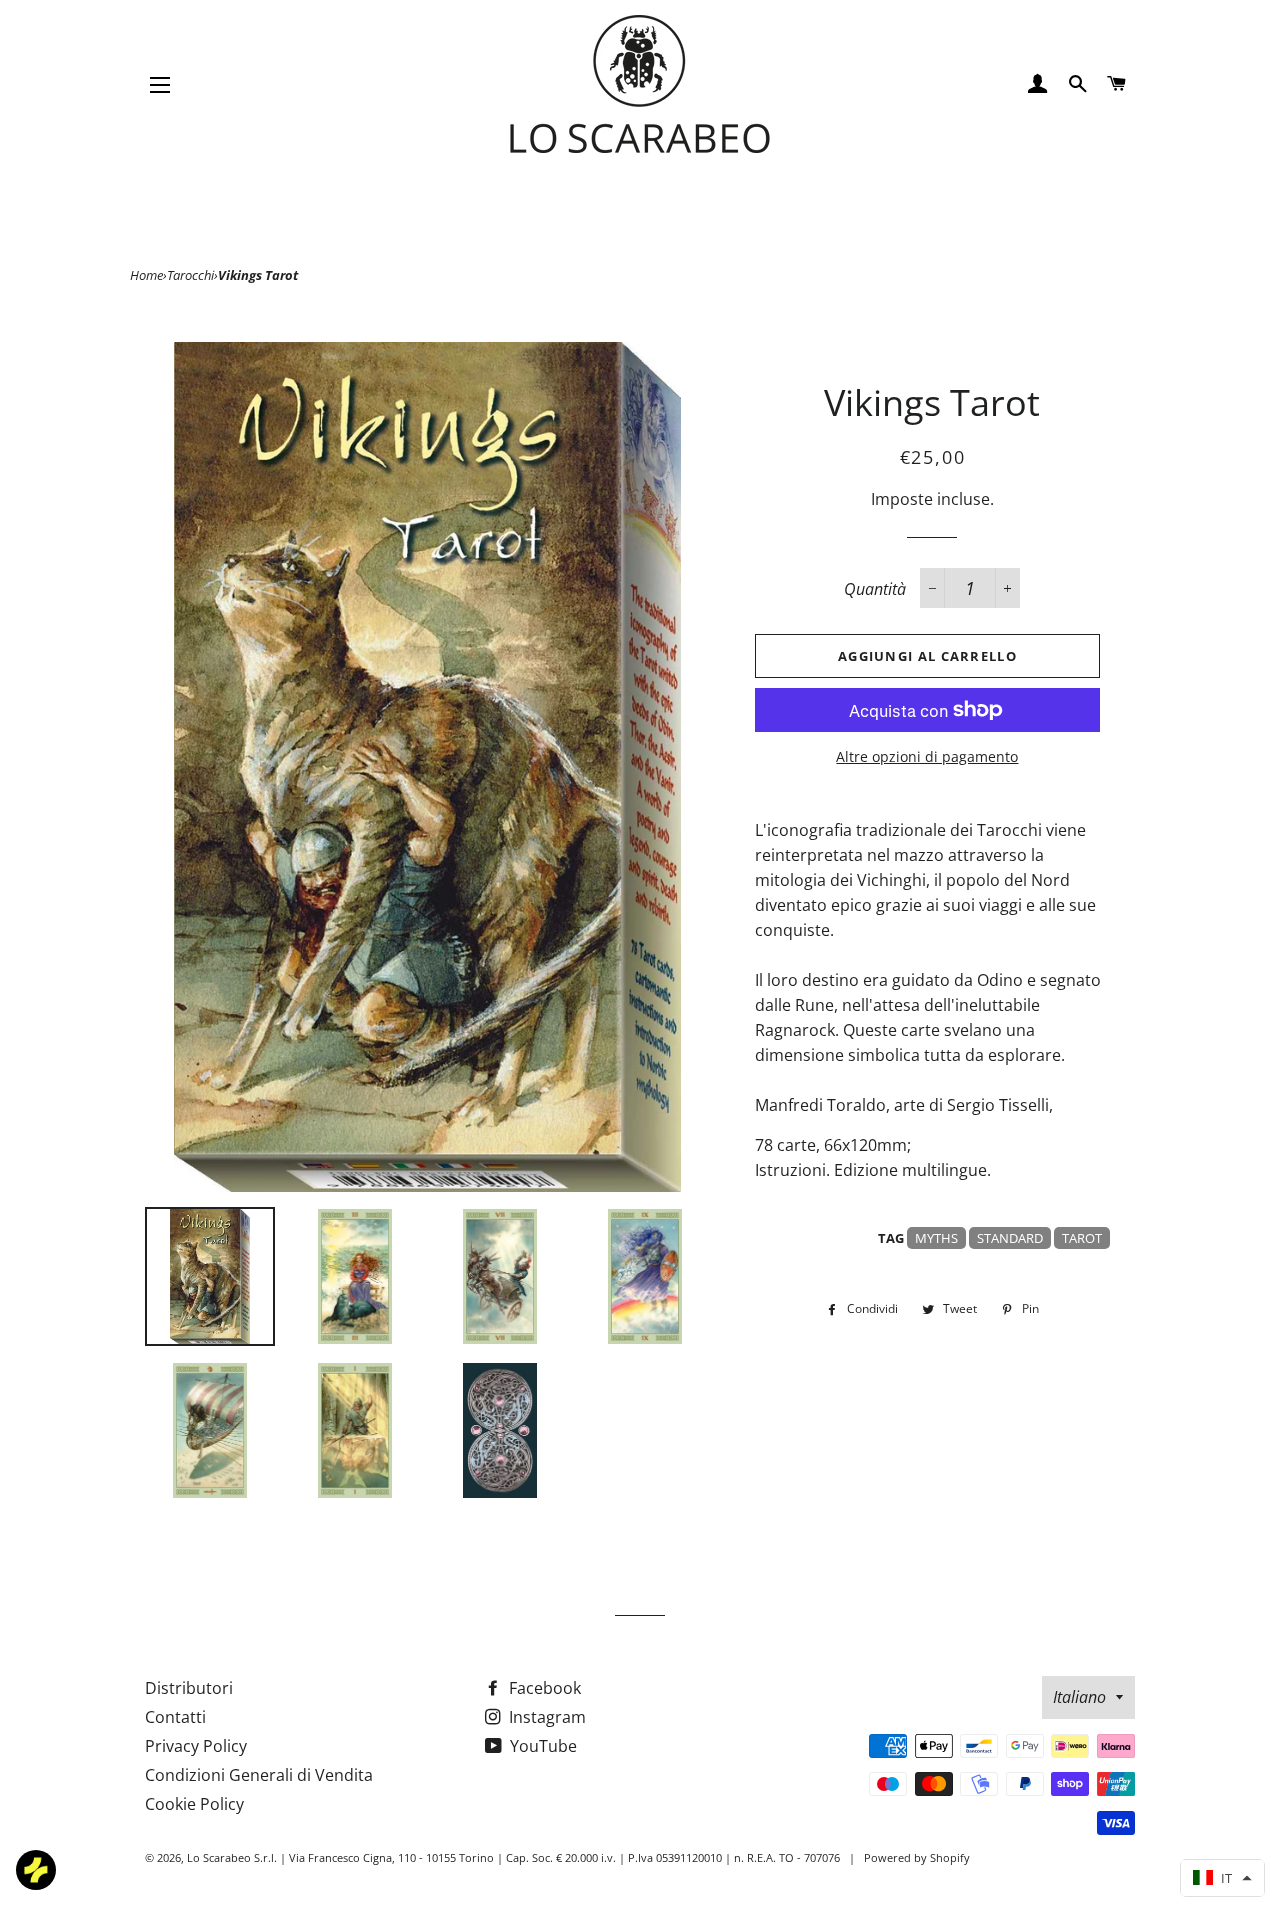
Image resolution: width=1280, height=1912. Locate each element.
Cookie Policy (194, 1804)
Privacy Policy (196, 1746)
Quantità (875, 589)
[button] (1222, 1878)
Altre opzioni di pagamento (927, 756)
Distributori (189, 1688)
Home (146, 275)
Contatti (175, 1717)
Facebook (543, 1688)
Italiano (1079, 1697)
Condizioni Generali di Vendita (259, 1775)
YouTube (541, 1746)
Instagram (545, 1717)
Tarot (1082, 1238)
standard (1010, 1238)
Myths (936, 1238)
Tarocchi (190, 275)
